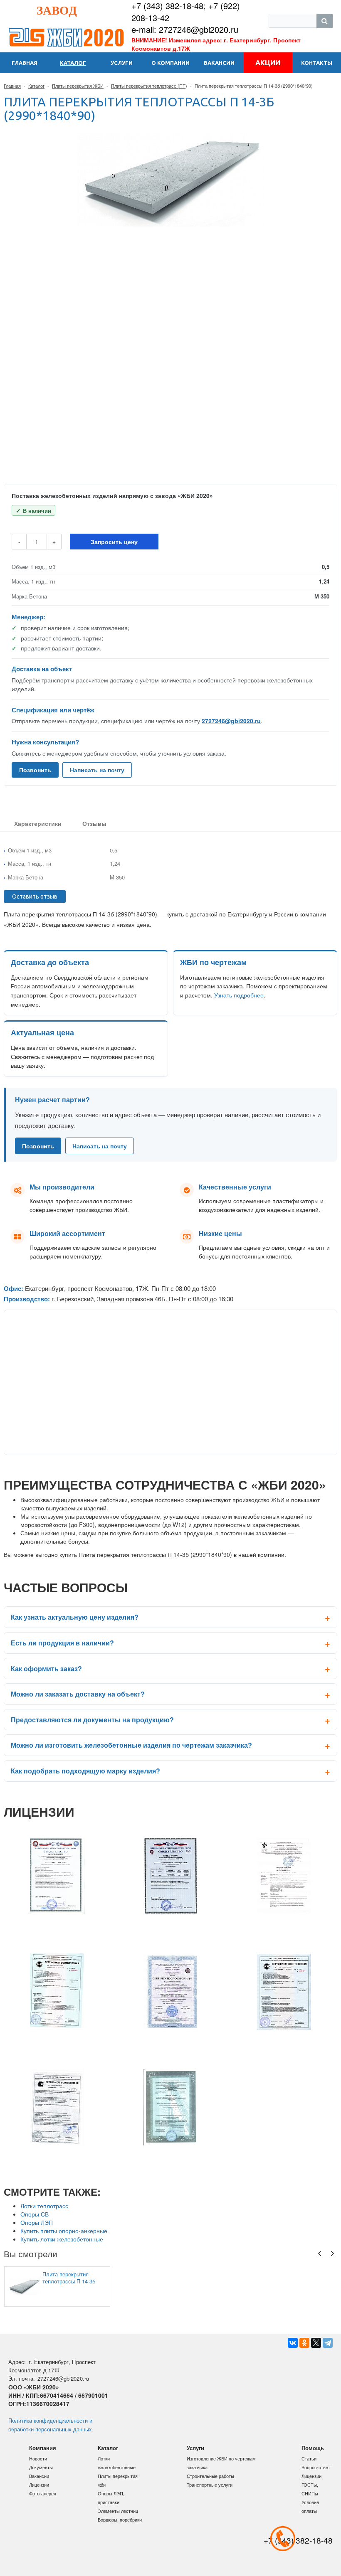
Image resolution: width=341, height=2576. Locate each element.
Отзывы (94, 823)
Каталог (36, 86)
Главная (12, 86)
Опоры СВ (35, 2214)
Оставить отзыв (35, 896)
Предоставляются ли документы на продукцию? (92, 1720)
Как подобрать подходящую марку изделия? (85, 1771)
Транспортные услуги (210, 2485)
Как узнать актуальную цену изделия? (75, 1617)
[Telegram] (328, 2343)
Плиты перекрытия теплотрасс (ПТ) (149, 86)
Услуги (195, 2448)
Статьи (309, 2458)
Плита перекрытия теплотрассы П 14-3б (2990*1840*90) (69, 2278)
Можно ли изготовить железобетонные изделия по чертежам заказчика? (131, 1745)
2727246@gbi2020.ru (231, 721)
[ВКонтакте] (293, 2343)
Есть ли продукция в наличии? (62, 1643)
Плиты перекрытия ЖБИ (78, 86)
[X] (316, 2343)
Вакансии (39, 2476)
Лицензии (39, 2485)
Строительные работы (210, 2476)
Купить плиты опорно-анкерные (64, 2231)
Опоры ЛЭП (37, 2222)
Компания (43, 2448)
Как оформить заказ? (46, 1668)
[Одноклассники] (304, 2343)
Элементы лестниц (118, 2511)
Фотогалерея (43, 2493)
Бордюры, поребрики (120, 2519)
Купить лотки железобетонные (62, 2239)
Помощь (313, 2448)
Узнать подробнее (239, 995)
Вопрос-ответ (316, 2467)
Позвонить (35, 770)
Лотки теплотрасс (44, 2206)
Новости (38, 2458)
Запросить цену (114, 542)
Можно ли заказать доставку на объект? (78, 1694)
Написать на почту (97, 770)
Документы (41, 2467)
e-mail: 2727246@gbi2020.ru (185, 29)
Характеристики (38, 823)
